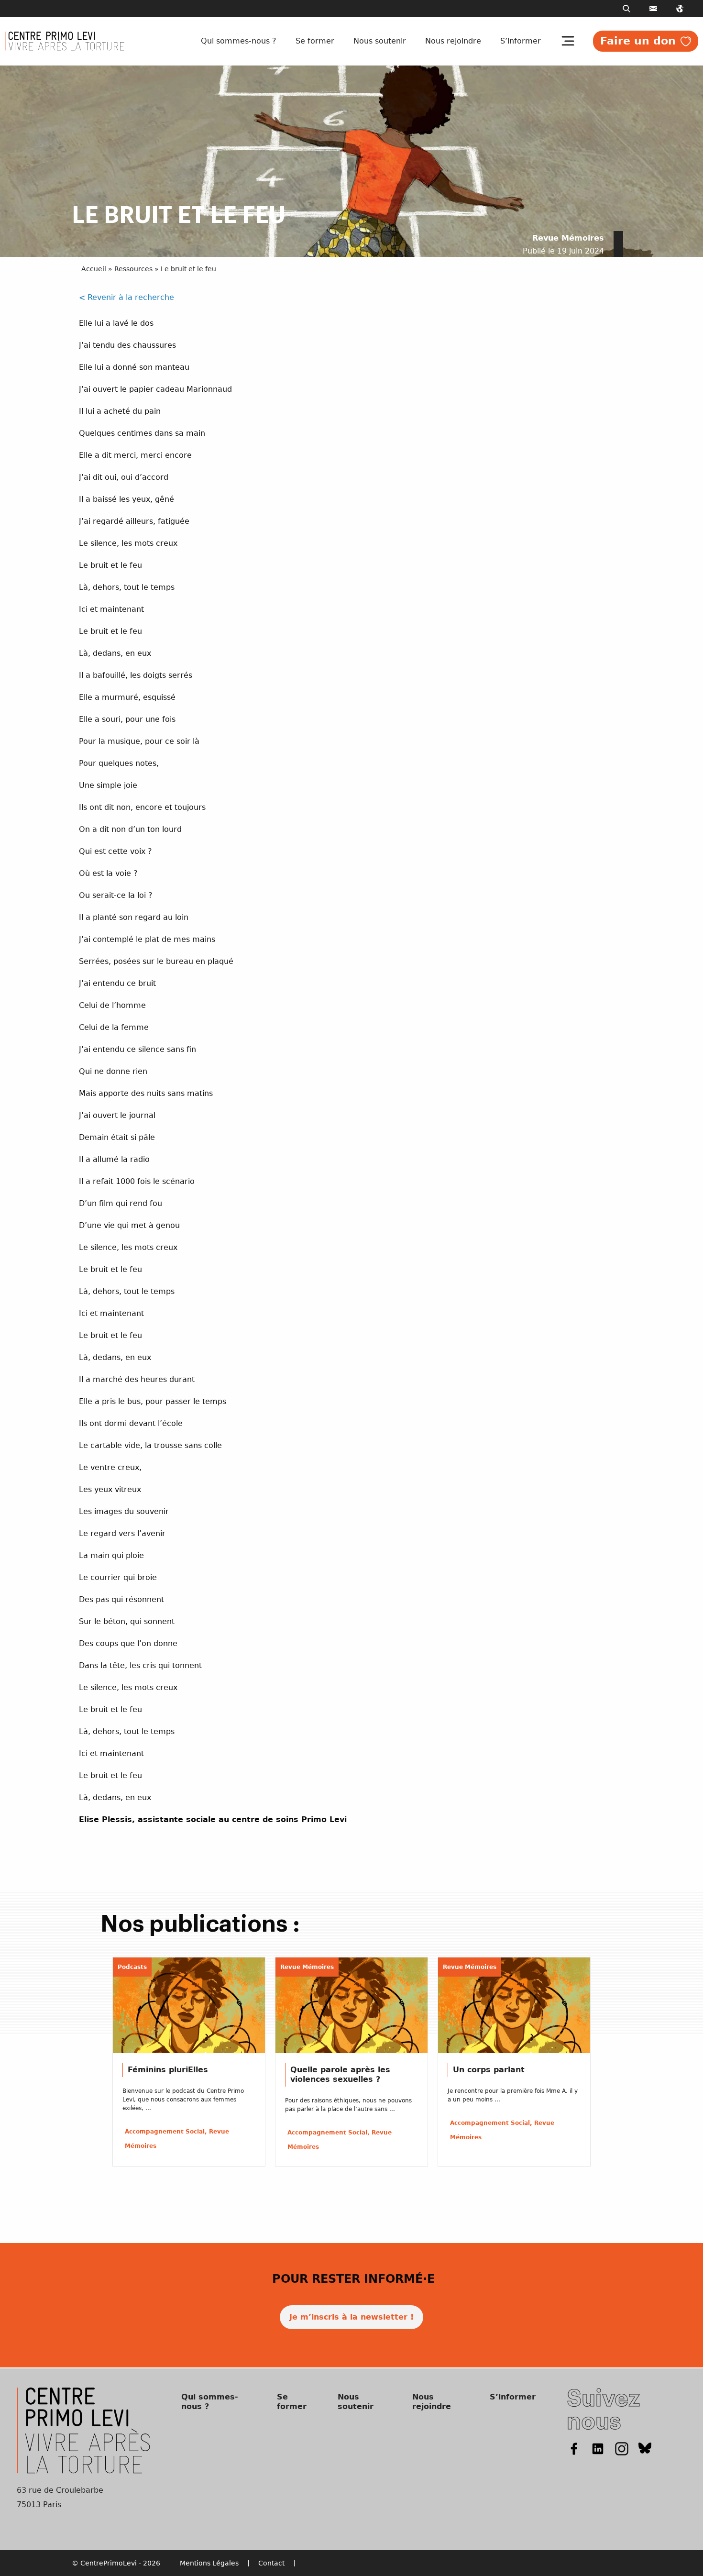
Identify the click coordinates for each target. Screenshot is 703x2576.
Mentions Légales (209, 2563)
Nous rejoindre (453, 41)
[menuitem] (241, 41)
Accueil (94, 269)
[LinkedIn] (598, 2448)
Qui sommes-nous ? (239, 41)
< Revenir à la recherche (126, 297)
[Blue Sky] (645, 2448)
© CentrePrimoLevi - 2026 (116, 2563)
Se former (315, 41)
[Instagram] (622, 2448)
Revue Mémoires (568, 238)
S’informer (521, 41)
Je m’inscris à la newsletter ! (351, 2317)
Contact (271, 2563)
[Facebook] (574, 2448)
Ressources (133, 269)
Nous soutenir (380, 41)
